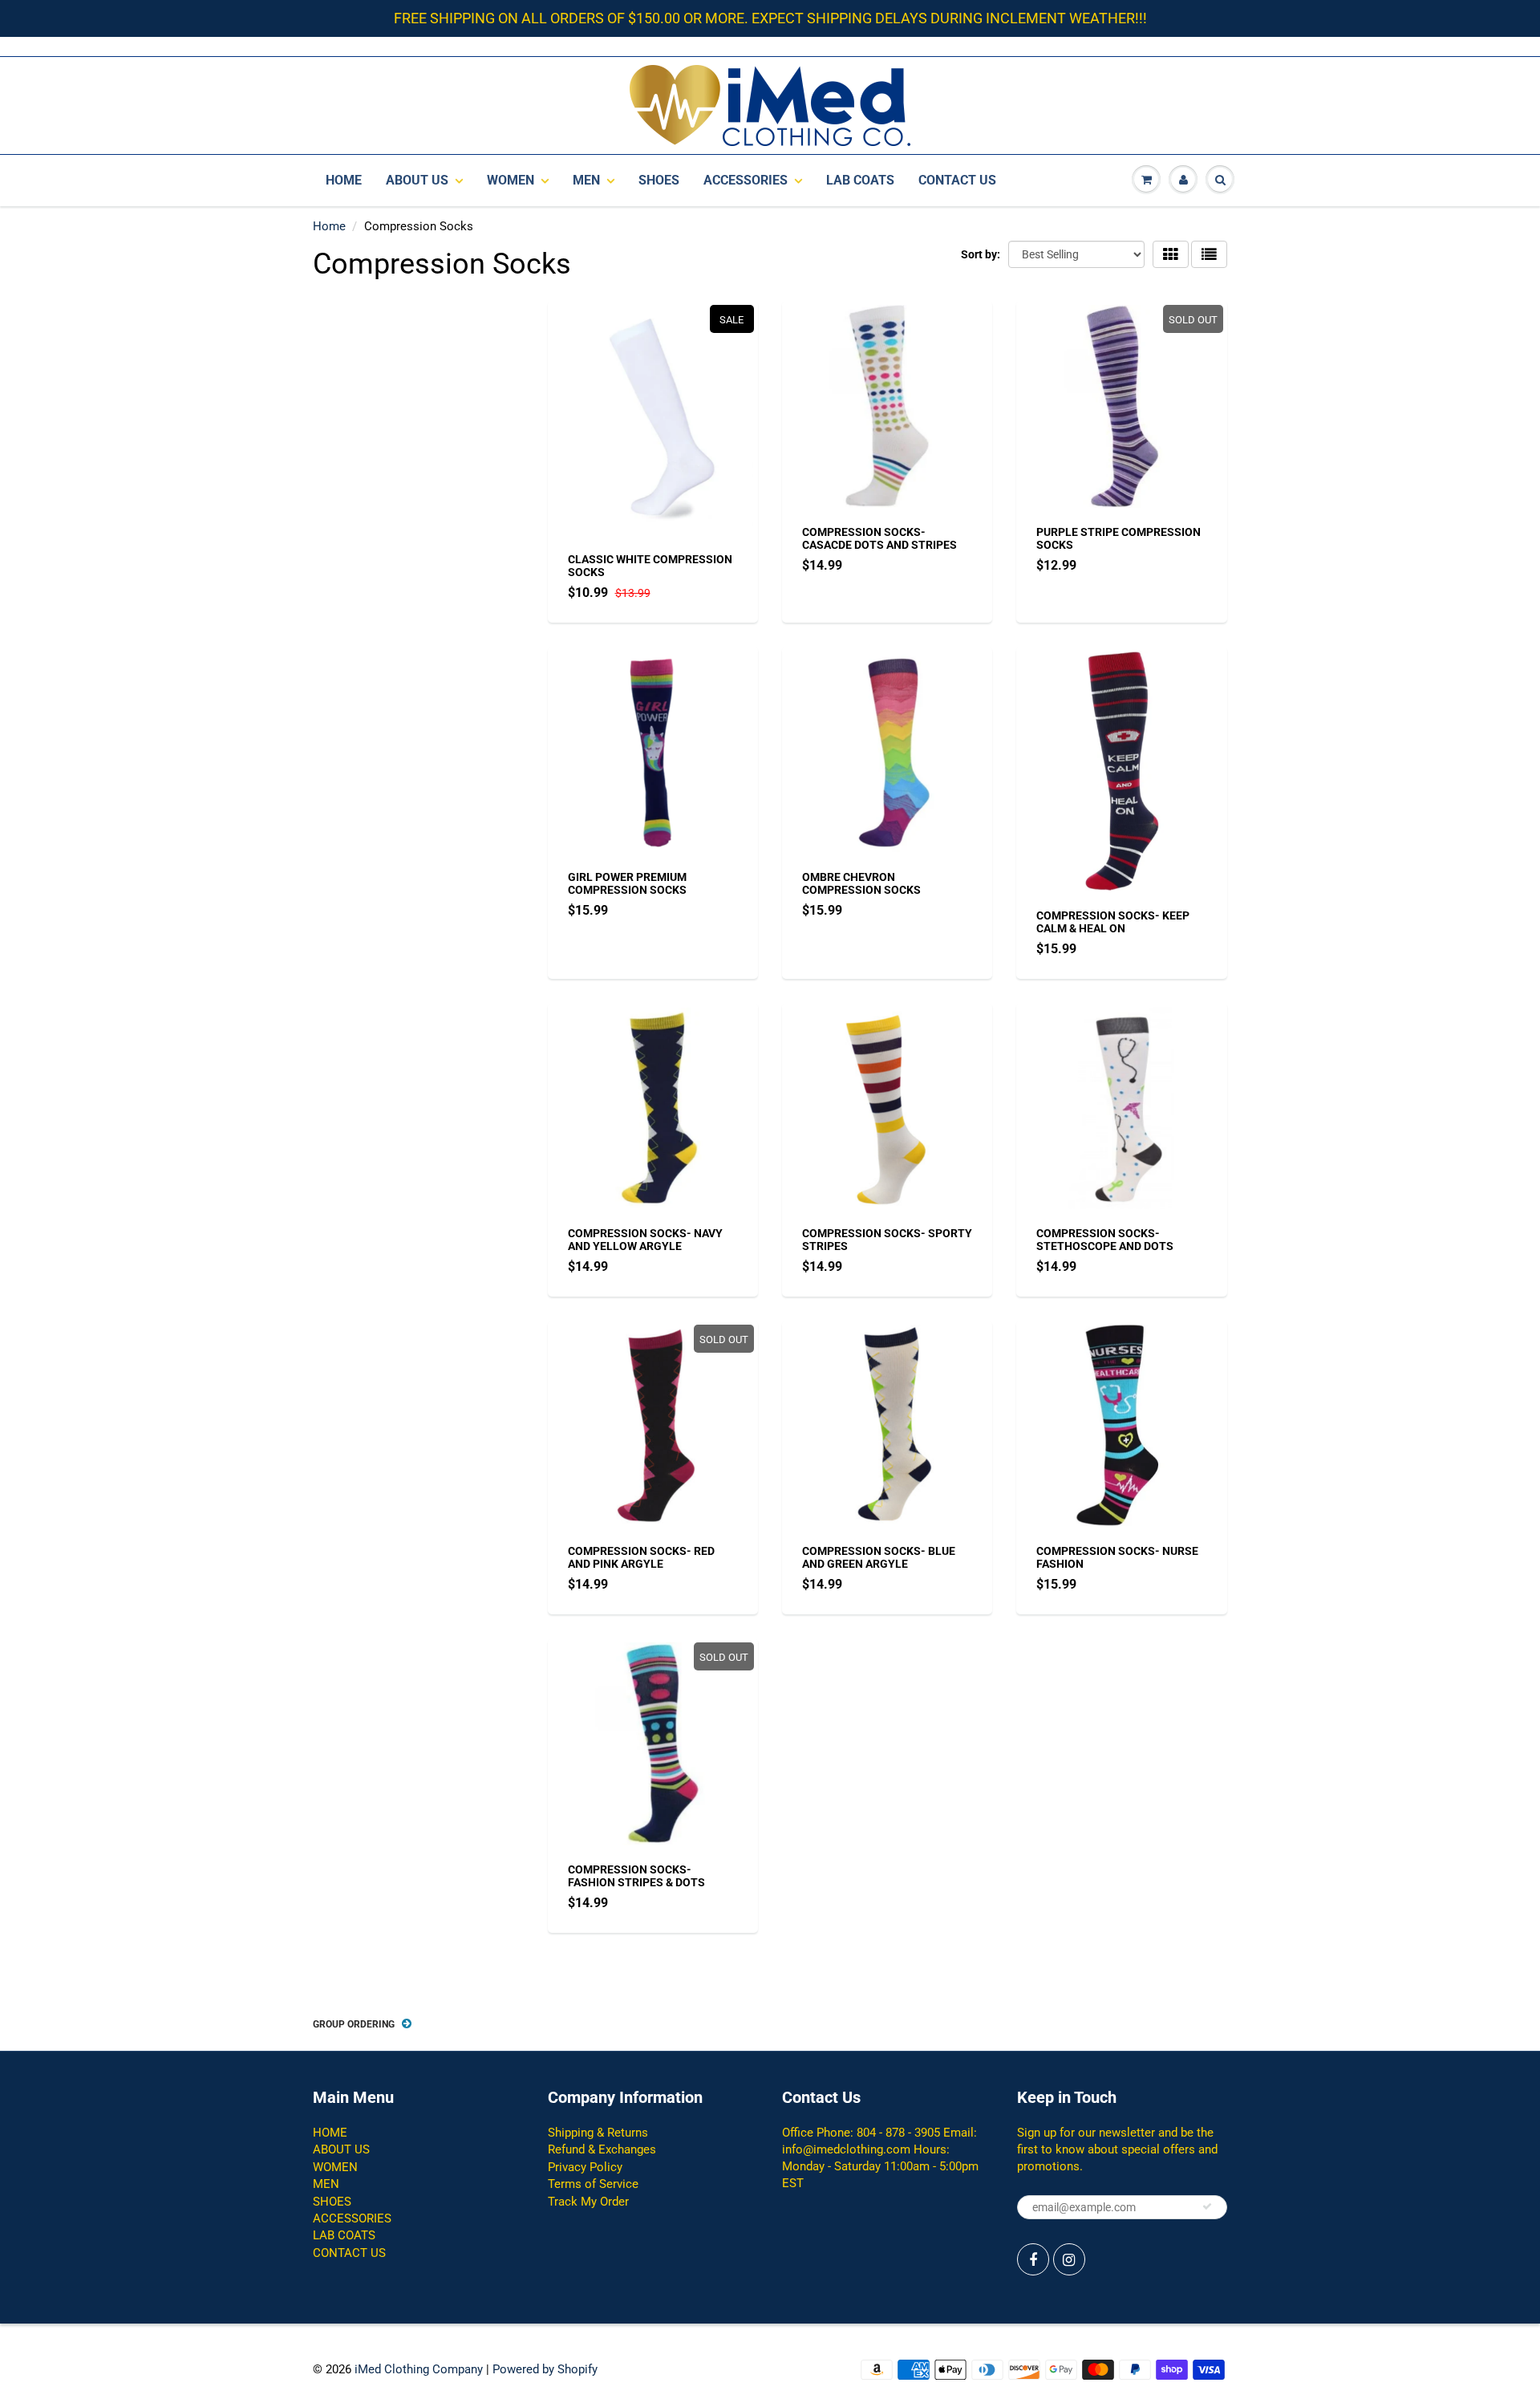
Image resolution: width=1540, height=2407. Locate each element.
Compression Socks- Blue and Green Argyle (879, 1557)
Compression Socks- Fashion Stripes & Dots (636, 1876)
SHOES (659, 180)
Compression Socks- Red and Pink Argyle (641, 1557)
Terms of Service (593, 2184)
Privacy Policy (585, 2167)
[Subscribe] (1207, 2206)
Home (329, 226)
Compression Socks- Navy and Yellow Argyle (645, 1240)
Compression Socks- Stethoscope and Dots (1105, 1240)
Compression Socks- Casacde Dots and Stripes (879, 538)
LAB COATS (860, 180)
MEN (586, 180)
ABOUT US (417, 180)
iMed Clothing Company (419, 2369)
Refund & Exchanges (602, 2149)
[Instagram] (1069, 2259)
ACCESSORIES (746, 180)
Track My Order (588, 2202)
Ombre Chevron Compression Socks (861, 883)
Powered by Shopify (545, 2369)
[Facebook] (1033, 2259)
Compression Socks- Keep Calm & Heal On (1113, 922)
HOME (344, 180)
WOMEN (511, 180)
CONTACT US (957, 180)
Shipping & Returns (598, 2133)
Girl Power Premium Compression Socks (627, 883)
